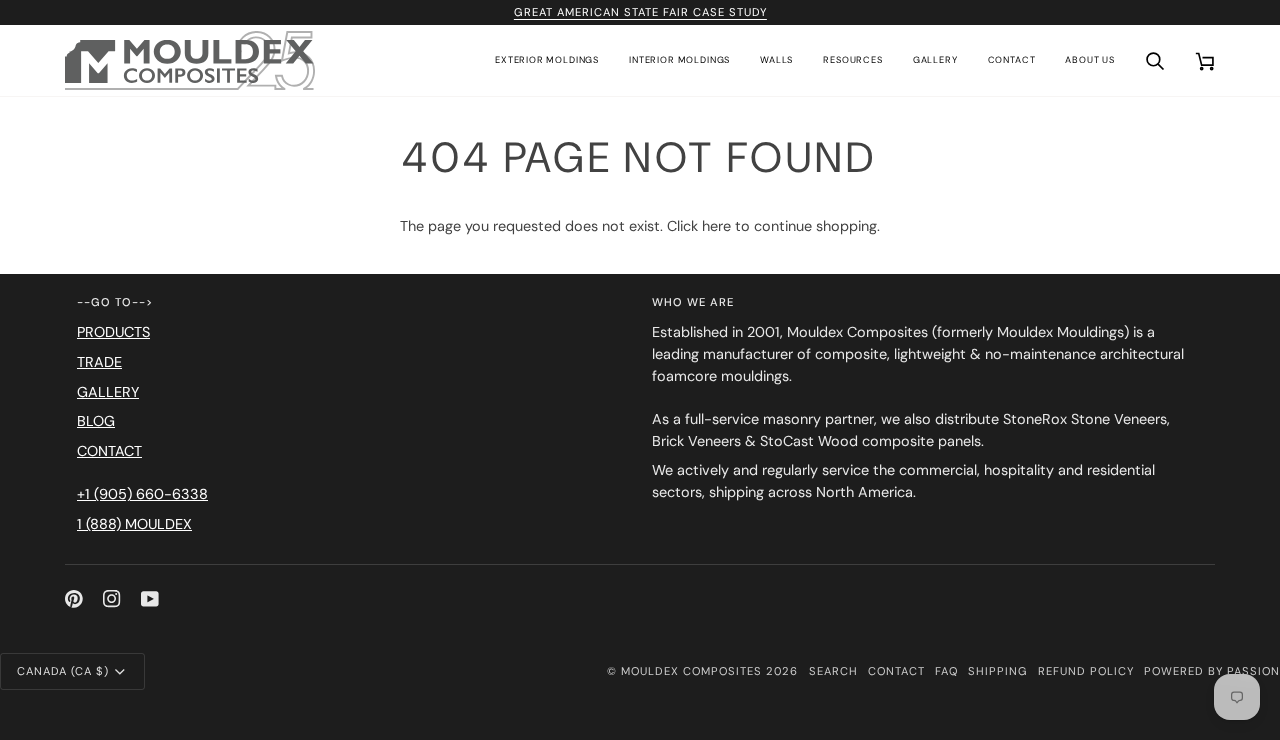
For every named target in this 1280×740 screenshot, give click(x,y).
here (716, 226)
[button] (547, 61)
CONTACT (109, 451)
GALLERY (108, 392)
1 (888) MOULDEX (134, 524)
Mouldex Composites (691, 671)
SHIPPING (998, 671)
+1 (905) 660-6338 (142, 494)
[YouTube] (150, 599)
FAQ (946, 671)
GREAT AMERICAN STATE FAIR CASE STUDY (639, 12)
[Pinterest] (74, 599)
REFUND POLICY (1086, 671)
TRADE (99, 362)
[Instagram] (112, 599)
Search (833, 671)
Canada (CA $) (63, 671)
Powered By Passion (1212, 671)
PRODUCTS (113, 332)
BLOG (96, 421)
